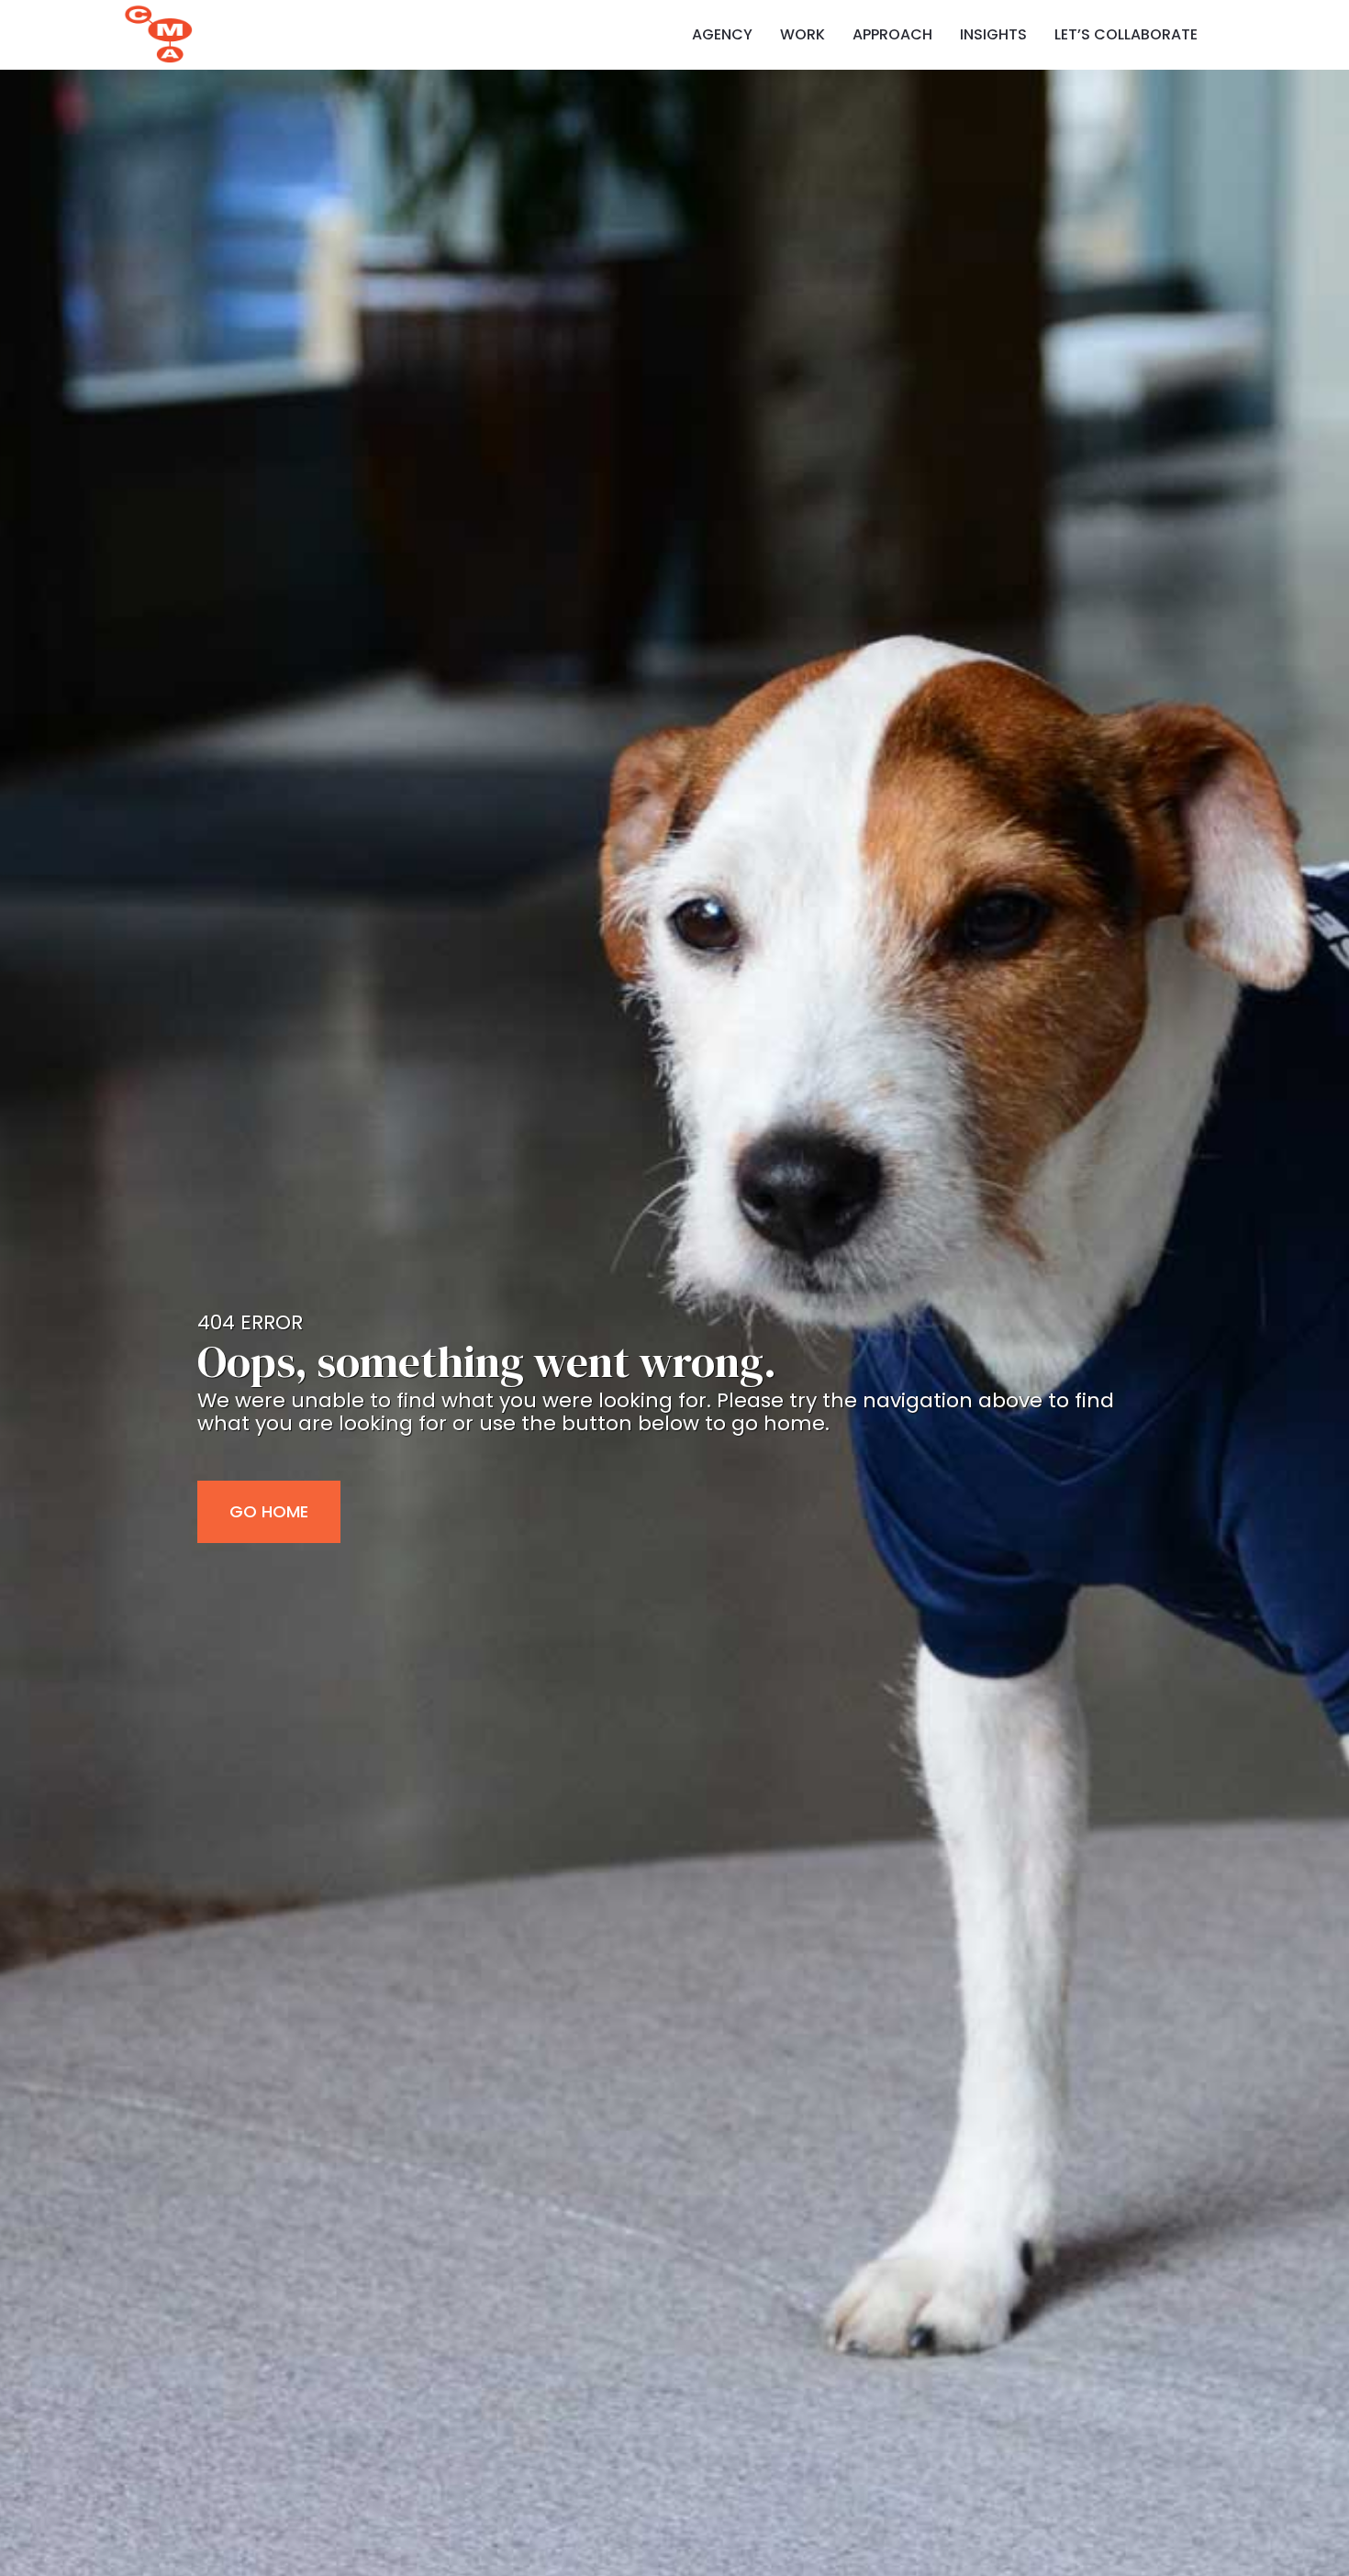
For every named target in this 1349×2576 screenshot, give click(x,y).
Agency (722, 35)
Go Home (269, 1511)
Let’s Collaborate (1126, 35)
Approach (892, 35)
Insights (993, 35)
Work (803, 35)
